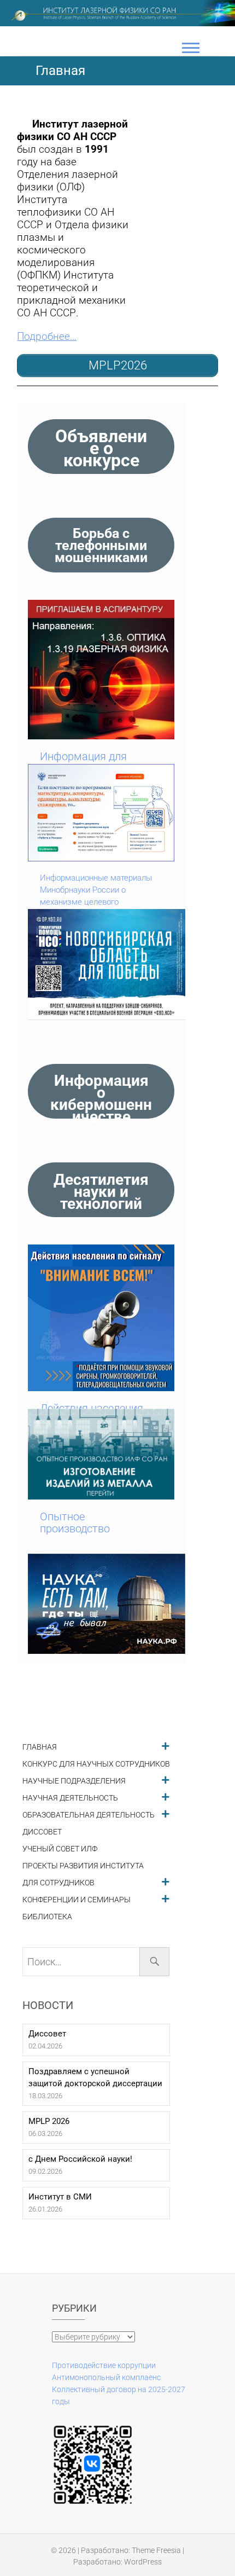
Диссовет (42, 1832)
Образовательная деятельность (89, 1815)
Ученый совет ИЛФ (60, 1849)
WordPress (143, 2562)
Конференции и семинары (77, 1900)
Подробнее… (47, 337)
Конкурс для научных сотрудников (96, 1764)
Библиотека (47, 1917)
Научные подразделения (74, 1781)
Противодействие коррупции (104, 2365)
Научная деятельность (70, 1798)
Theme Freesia (156, 2550)
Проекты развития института (83, 1866)
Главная (40, 1747)
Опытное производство (75, 1523)
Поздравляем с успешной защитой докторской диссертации (95, 2077)
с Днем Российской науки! (80, 2159)
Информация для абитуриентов (83, 762)
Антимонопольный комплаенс (106, 2377)
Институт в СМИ (60, 2197)
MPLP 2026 (49, 2121)
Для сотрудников (58, 1883)
